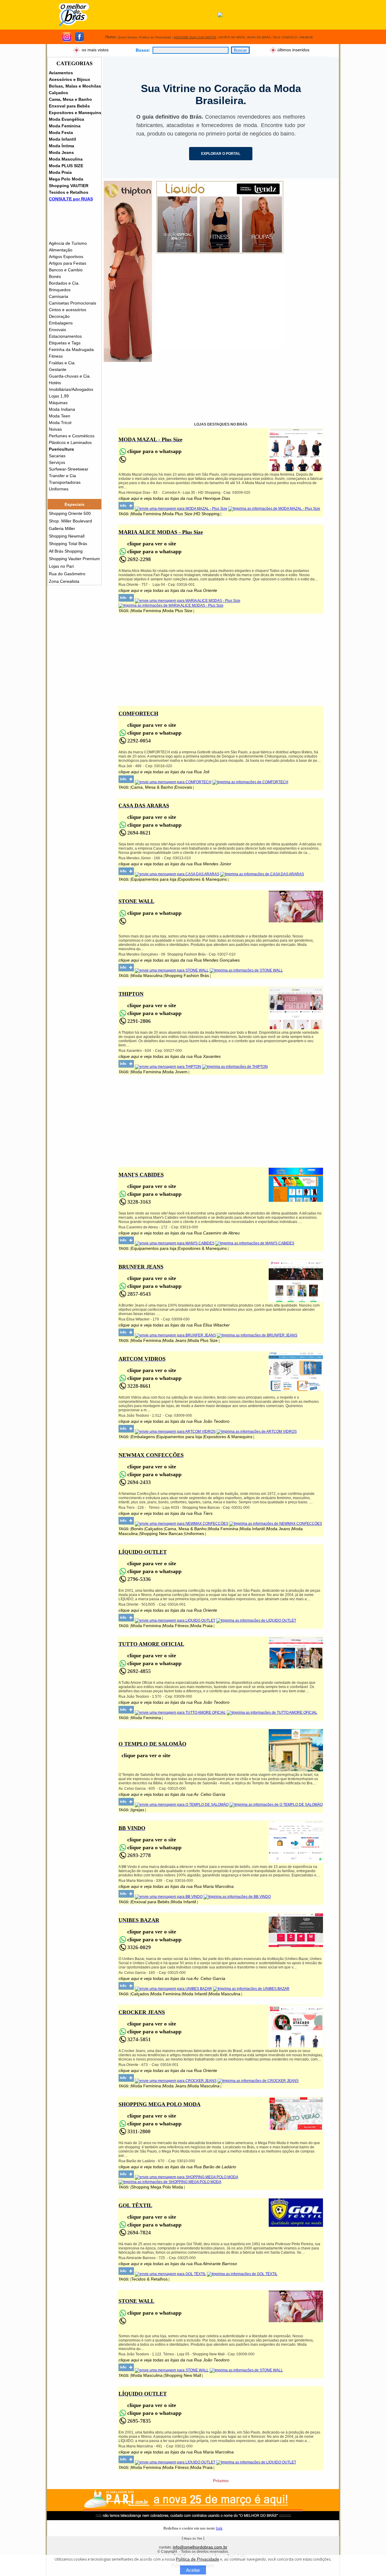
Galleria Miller (62, 528)
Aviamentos (61, 73)
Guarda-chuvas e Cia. (70, 376)
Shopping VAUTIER (69, 186)
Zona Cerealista (64, 581)
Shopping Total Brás (68, 544)
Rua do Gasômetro (67, 574)
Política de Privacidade (198, 2559)
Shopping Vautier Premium (74, 559)
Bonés (55, 276)
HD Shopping (207, 514)
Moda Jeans (61, 152)
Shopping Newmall (67, 536)
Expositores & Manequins (202, 879)
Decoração (59, 316)
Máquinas (58, 403)
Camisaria (59, 296)
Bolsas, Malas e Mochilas (75, 86)
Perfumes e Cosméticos (72, 436)
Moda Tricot (60, 423)
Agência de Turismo (68, 243)
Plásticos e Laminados (70, 442)
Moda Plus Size (178, 514)
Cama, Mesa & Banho (152, 787)
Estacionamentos (65, 336)
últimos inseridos (293, 49)
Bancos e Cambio (66, 270)
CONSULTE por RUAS (71, 199)
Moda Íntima (62, 146)
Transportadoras (65, 482)
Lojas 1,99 (59, 396)
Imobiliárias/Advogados (71, 389)
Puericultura (61, 449)
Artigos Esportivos (66, 257)
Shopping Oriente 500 (70, 513)
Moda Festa (61, 132)
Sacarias (57, 456)
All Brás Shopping (66, 551)
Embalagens (61, 323)
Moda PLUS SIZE (66, 166)
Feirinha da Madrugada (71, 350)
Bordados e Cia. (64, 283)
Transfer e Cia (62, 476)
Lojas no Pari (61, 566)
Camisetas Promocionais (73, 303)
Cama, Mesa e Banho (70, 99)
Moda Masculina (66, 159)
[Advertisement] (220, 305)
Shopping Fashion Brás (187, 975)
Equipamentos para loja (154, 879)
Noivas (55, 429)
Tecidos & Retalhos (149, 2279)
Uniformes (59, 489)
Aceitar (193, 2570)
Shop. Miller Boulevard (70, 521)
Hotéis (55, 383)
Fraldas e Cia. (62, 363)
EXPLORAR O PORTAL (221, 154)
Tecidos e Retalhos (69, 192)
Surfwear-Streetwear (69, 469)
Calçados (59, 93)
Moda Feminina (65, 126)
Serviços (57, 462)
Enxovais (57, 330)
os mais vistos (95, 49)
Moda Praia (60, 172)
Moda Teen (60, 416)
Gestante (58, 369)
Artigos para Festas (68, 263)
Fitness (56, 356)
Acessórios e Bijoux (70, 79)
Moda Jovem (175, 1072)
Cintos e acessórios (68, 310)
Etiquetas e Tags (65, 343)
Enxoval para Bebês (69, 106)
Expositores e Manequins (75, 113)
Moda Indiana (62, 409)
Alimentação (61, 250)
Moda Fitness (176, 1626)
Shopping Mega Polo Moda (157, 2187)
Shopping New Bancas (161, 1534)
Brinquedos (60, 290)
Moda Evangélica (66, 119)
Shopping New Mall (183, 2375)
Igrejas (138, 1810)
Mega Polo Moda (66, 179)
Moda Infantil (62, 139)
